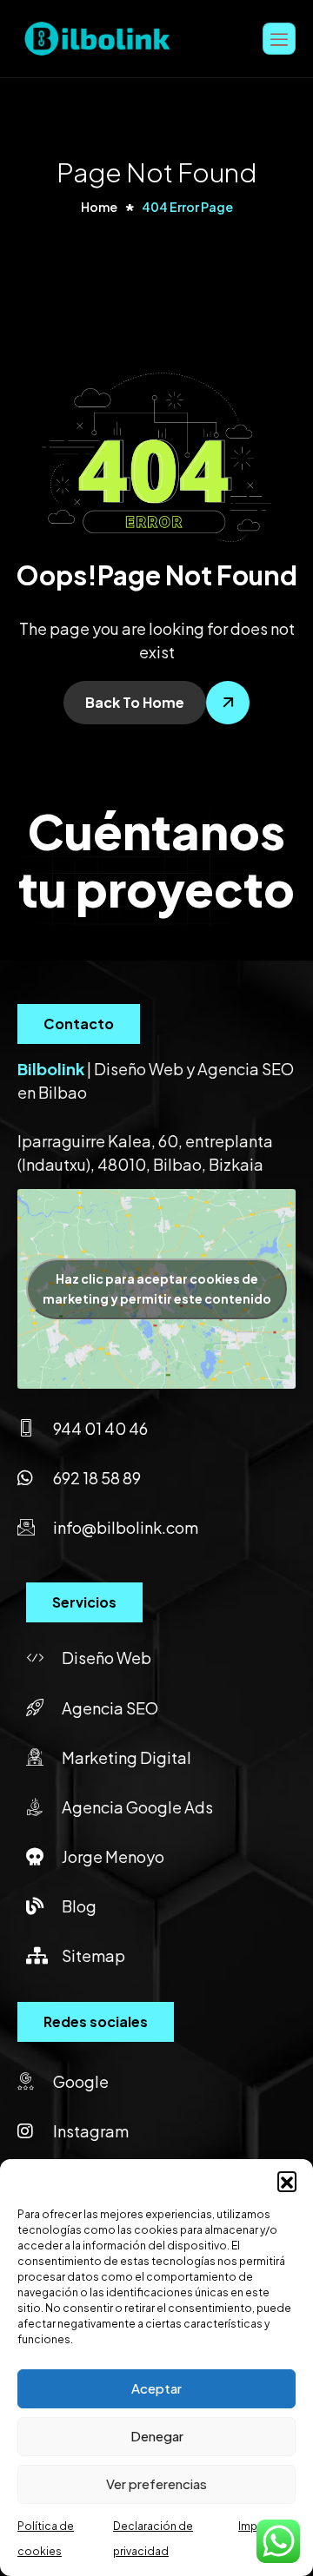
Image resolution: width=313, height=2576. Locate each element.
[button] (287, 2181)
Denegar (157, 2436)
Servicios (84, 1602)
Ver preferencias (156, 2484)
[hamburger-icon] (279, 39)
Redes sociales (96, 2021)
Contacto (79, 1024)
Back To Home (135, 702)
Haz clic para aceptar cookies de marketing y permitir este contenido (157, 1288)
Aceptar (156, 2388)
